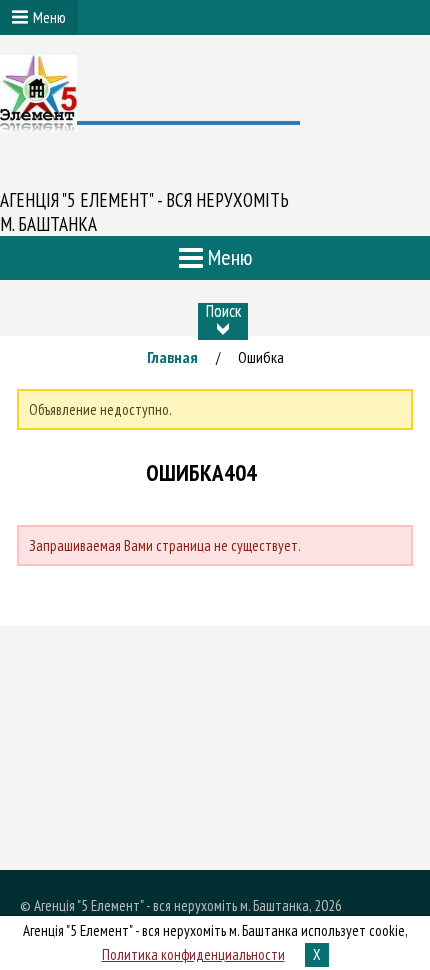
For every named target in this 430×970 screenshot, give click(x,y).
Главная (172, 357)
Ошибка (261, 357)
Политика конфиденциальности (193, 954)
